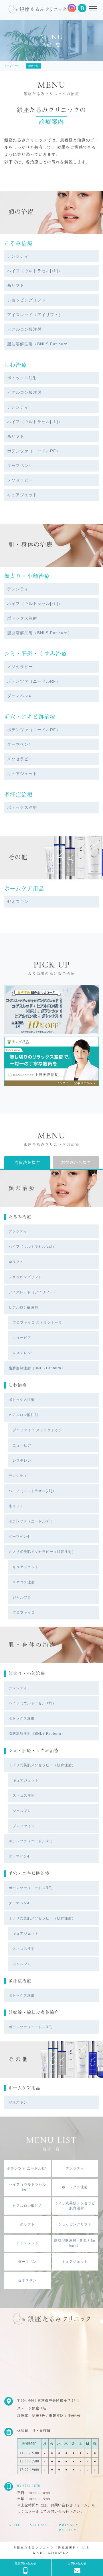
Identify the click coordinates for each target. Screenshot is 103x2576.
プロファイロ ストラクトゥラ (37, 1323)
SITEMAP (40, 2525)
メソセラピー (20, 480)
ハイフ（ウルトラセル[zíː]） (35, 271)
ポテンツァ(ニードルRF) (27, 2169)
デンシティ (18, 256)
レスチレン (22, 1353)
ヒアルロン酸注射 (24, 329)
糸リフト (16, 285)
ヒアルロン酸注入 (27, 2206)
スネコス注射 (24, 1582)
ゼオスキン (18, 901)
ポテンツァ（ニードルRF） (34, 451)
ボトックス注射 (22, 378)
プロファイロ (24, 1613)
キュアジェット (22, 495)
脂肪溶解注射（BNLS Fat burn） (40, 344)
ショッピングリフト (26, 300)
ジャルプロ (22, 1597)
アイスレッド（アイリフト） (35, 315)
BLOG (15, 2525)
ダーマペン (27, 2262)
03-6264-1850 (29, 2486)
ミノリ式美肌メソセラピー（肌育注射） (42, 1552)
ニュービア (22, 1338)
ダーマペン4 (19, 466)
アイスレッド (27, 2243)
